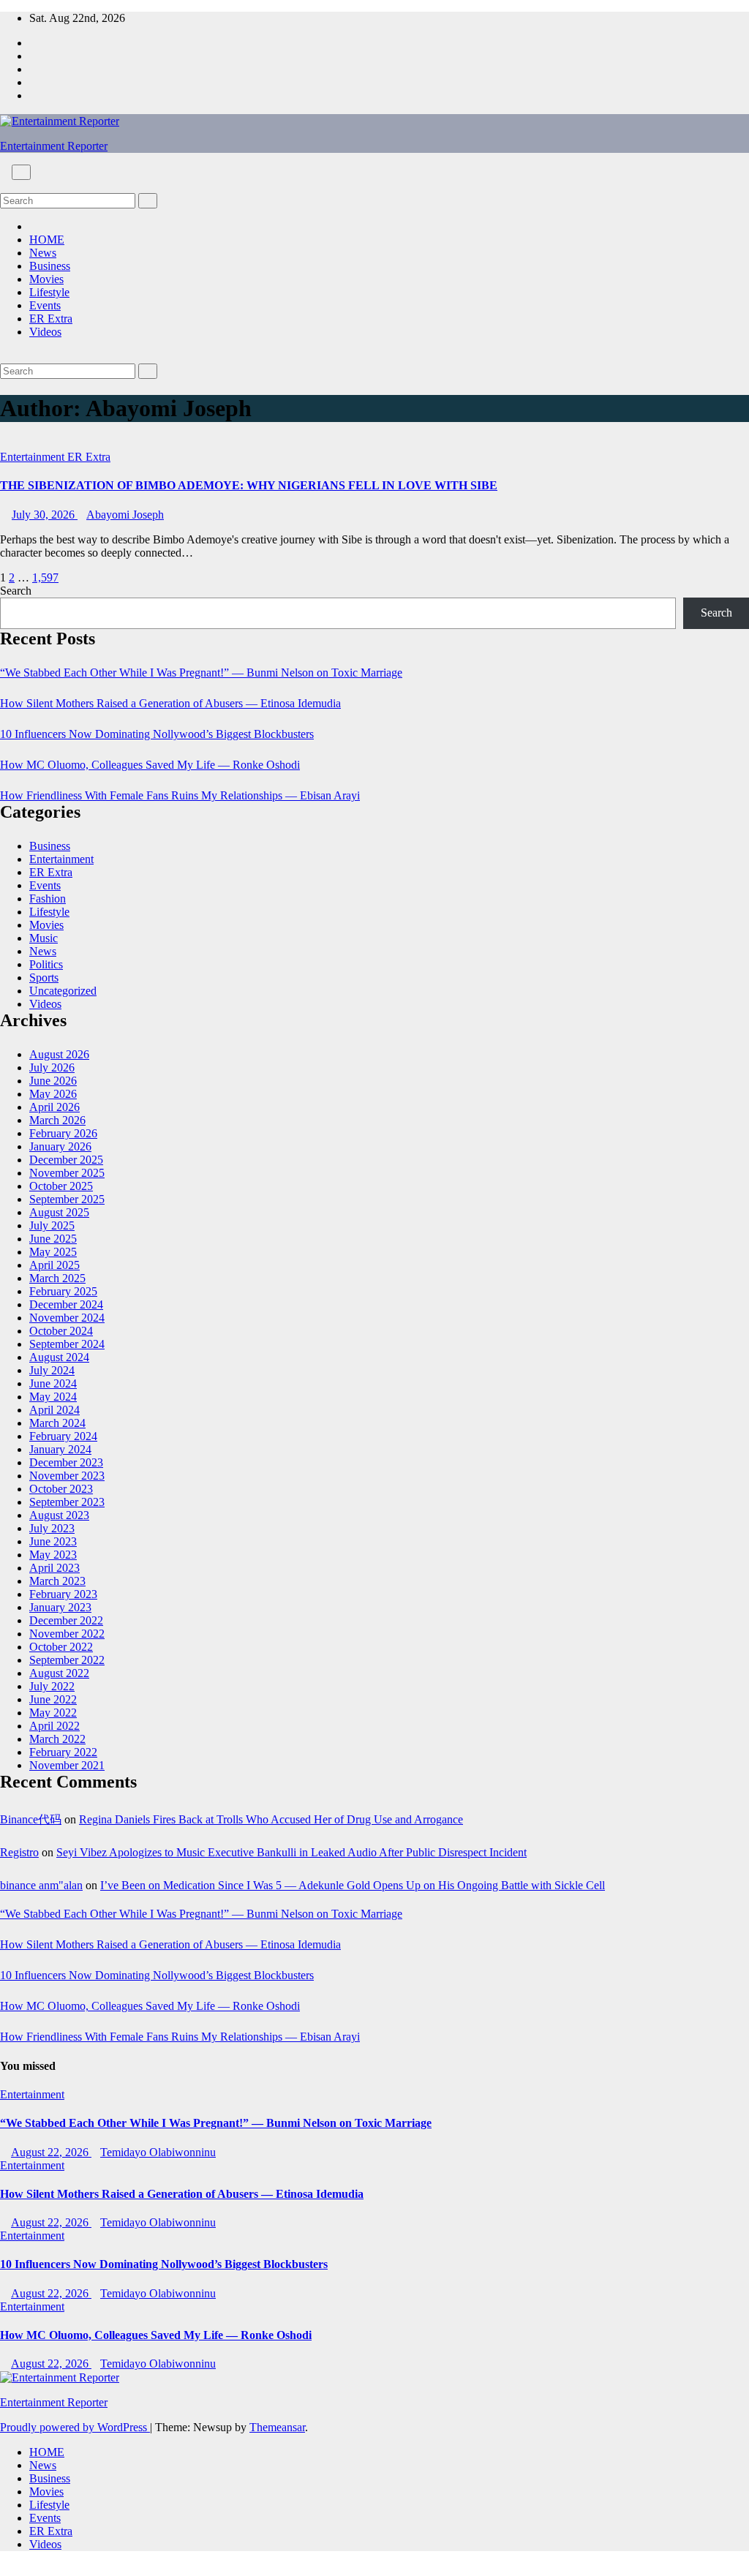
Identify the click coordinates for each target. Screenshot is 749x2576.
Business (50, 266)
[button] (4, 186)
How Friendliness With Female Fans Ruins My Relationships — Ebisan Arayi (180, 795)
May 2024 (53, 1397)
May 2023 (53, 1555)
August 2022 (59, 1673)
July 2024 (52, 1370)
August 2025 (59, 1212)
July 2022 (52, 1686)
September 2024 (67, 1344)
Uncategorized (63, 991)
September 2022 (67, 1660)
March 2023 (57, 1581)
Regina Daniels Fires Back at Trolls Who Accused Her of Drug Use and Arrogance (271, 1819)
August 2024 (59, 1357)
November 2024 (67, 1318)
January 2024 (60, 1449)
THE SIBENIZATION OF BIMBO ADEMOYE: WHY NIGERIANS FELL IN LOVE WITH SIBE (249, 485)
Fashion (48, 899)
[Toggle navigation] (21, 172)
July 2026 (52, 1067)
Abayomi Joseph (125, 515)
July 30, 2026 (45, 515)
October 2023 (61, 1489)
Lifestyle (49, 292)
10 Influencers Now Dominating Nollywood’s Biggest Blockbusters (157, 734)
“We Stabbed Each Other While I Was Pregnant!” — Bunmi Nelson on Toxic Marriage (201, 673)
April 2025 (54, 1265)
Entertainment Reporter (54, 146)
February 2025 (63, 1291)
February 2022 (63, 1752)
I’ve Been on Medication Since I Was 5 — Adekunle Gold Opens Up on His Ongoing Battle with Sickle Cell (353, 1885)
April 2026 (54, 1107)
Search (16, 591)
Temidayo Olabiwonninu (158, 2152)
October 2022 (61, 1647)
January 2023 (60, 1607)
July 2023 (52, 1528)
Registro (19, 1852)
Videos (45, 332)
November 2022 (67, 1634)
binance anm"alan (41, 1885)
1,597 (45, 577)
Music (44, 938)
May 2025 (53, 1252)
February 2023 (63, 1594)
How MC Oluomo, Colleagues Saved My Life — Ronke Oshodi (150, 765)
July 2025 (52, 1225)
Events (45, 305)
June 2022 (53, 1699)
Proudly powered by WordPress (75, 2427)
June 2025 (53, 1239)
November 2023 (67, 1476)
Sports (44, 978)
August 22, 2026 (51, 2152)
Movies (46, 279)
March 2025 (57, 1278)
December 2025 (66, 1160)
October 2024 (61, 1331)
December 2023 (66, 1462)
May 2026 (53, 1094)
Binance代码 (31, 1819)
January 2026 (60, 1146)
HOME (47, 240)
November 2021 (67, 1765)
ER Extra (51, 319)
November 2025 (67, 1173)
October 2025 (61, 1186)
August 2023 (59, 1515)
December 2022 (66, 1620)
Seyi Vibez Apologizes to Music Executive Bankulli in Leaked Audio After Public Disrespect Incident (291, 1852)
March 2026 (57, 1120)
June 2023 (53, 1541)
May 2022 (53, 1713)
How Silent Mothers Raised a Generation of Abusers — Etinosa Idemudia (170, 703)
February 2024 (63, 1436)
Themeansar (277, 2427)
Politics (46, 964)
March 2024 (57, 1423)
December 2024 (66, 1304)
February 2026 (63, 1133)
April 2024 (54, 1410)
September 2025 (67, 1199)
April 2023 (54, 1568)
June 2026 (53, 1081)
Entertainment (34, 457)
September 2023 (67, 1502)
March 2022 (57, 1739)
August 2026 (59, 1054)
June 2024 (53, 1383)
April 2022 (54, 1726)
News (43, 253)
